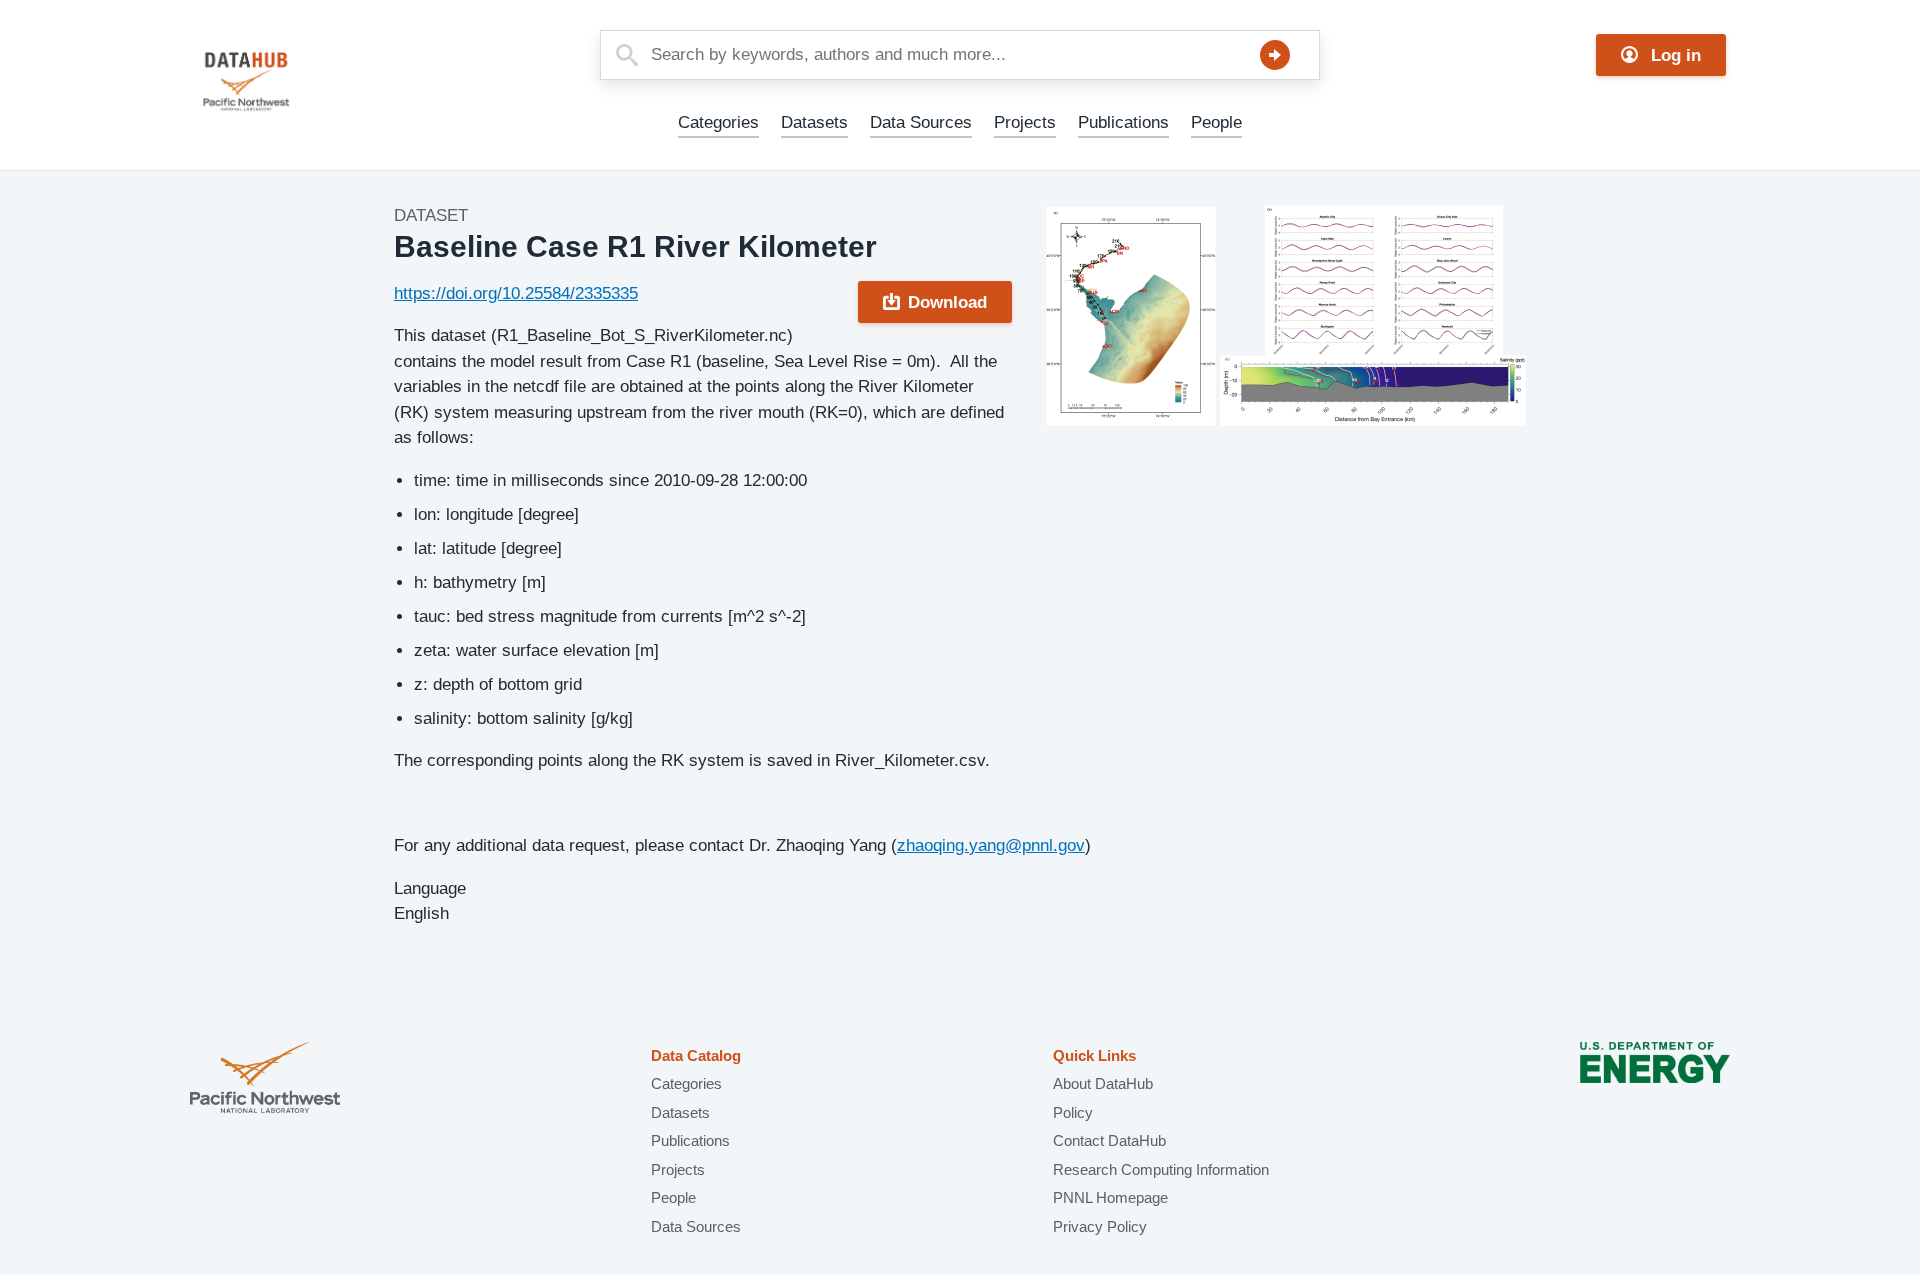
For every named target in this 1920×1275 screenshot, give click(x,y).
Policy (1073, 1112)
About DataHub (1103, 1083)
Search (1275, 55)
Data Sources (921, 122)
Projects (1025, 122)
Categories (718, 122)
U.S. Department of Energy (1655, 1079)
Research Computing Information (1161, 1169)
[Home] (294, 81)
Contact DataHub (1109, 1140)
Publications (1123, 122)
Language (430, 888)
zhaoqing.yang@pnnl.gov (991, 845)
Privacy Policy (1100, 1226)
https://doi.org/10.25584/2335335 (516, 293)
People (1216, 122)
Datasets (814, 122)
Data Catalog (696, 1055)
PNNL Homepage (1110, 1197)
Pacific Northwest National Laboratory (265, 1079)
